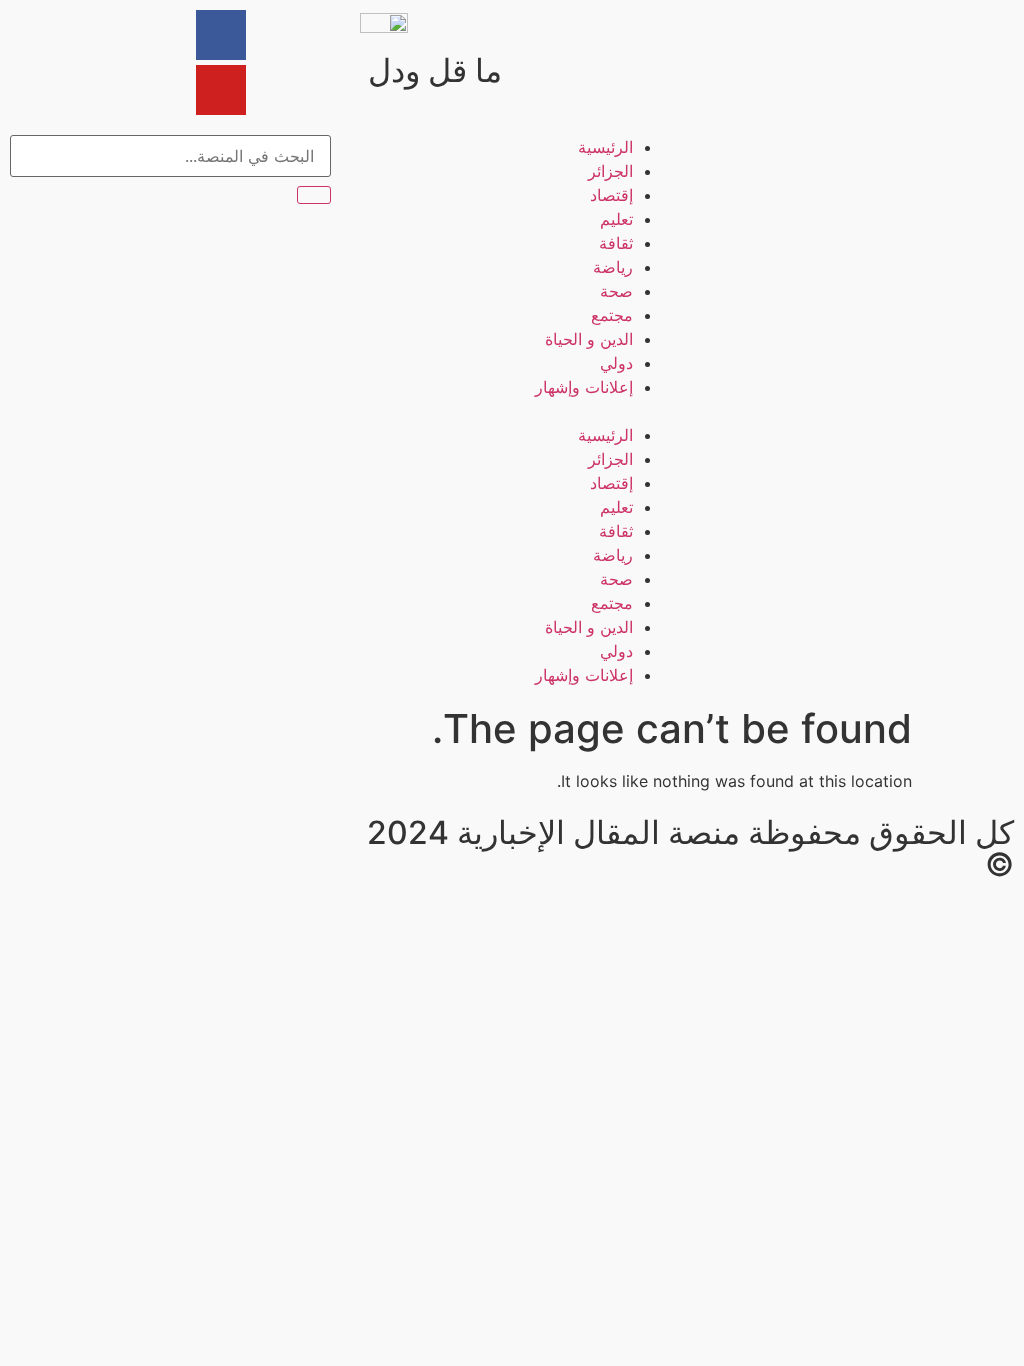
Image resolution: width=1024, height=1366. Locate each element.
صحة (616, 291)
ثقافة (616, 243)
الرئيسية (605, 147)
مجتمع (612, 315)
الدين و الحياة (589, 339)
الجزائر (610, 171)
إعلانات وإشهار (584, 387)
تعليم (616, 219)
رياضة (613, 267)
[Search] (314, 195)
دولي (616, 363)
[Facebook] (221, 35)
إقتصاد (611, 195)
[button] (511, 411)
